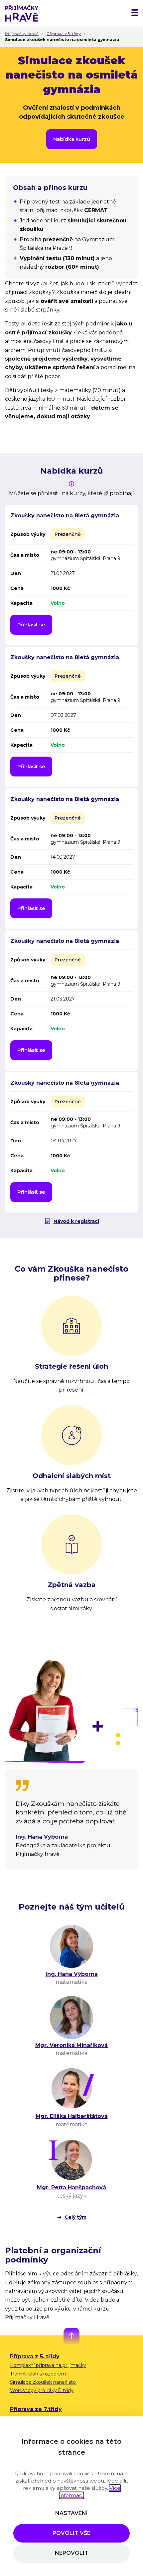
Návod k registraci (76, 1221)
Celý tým (75, 2217)
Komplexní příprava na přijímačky (48, 2365)
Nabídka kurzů (72, 139)
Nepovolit (72, 2553)
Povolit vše (71, 2533)
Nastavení (71, 2513)
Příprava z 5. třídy (35, 2356)
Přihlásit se (31, 625)
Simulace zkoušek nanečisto (43, 2382)
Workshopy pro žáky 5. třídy (42, 2390)
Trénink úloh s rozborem (38, 2374)
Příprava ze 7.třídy (36, 2409)
